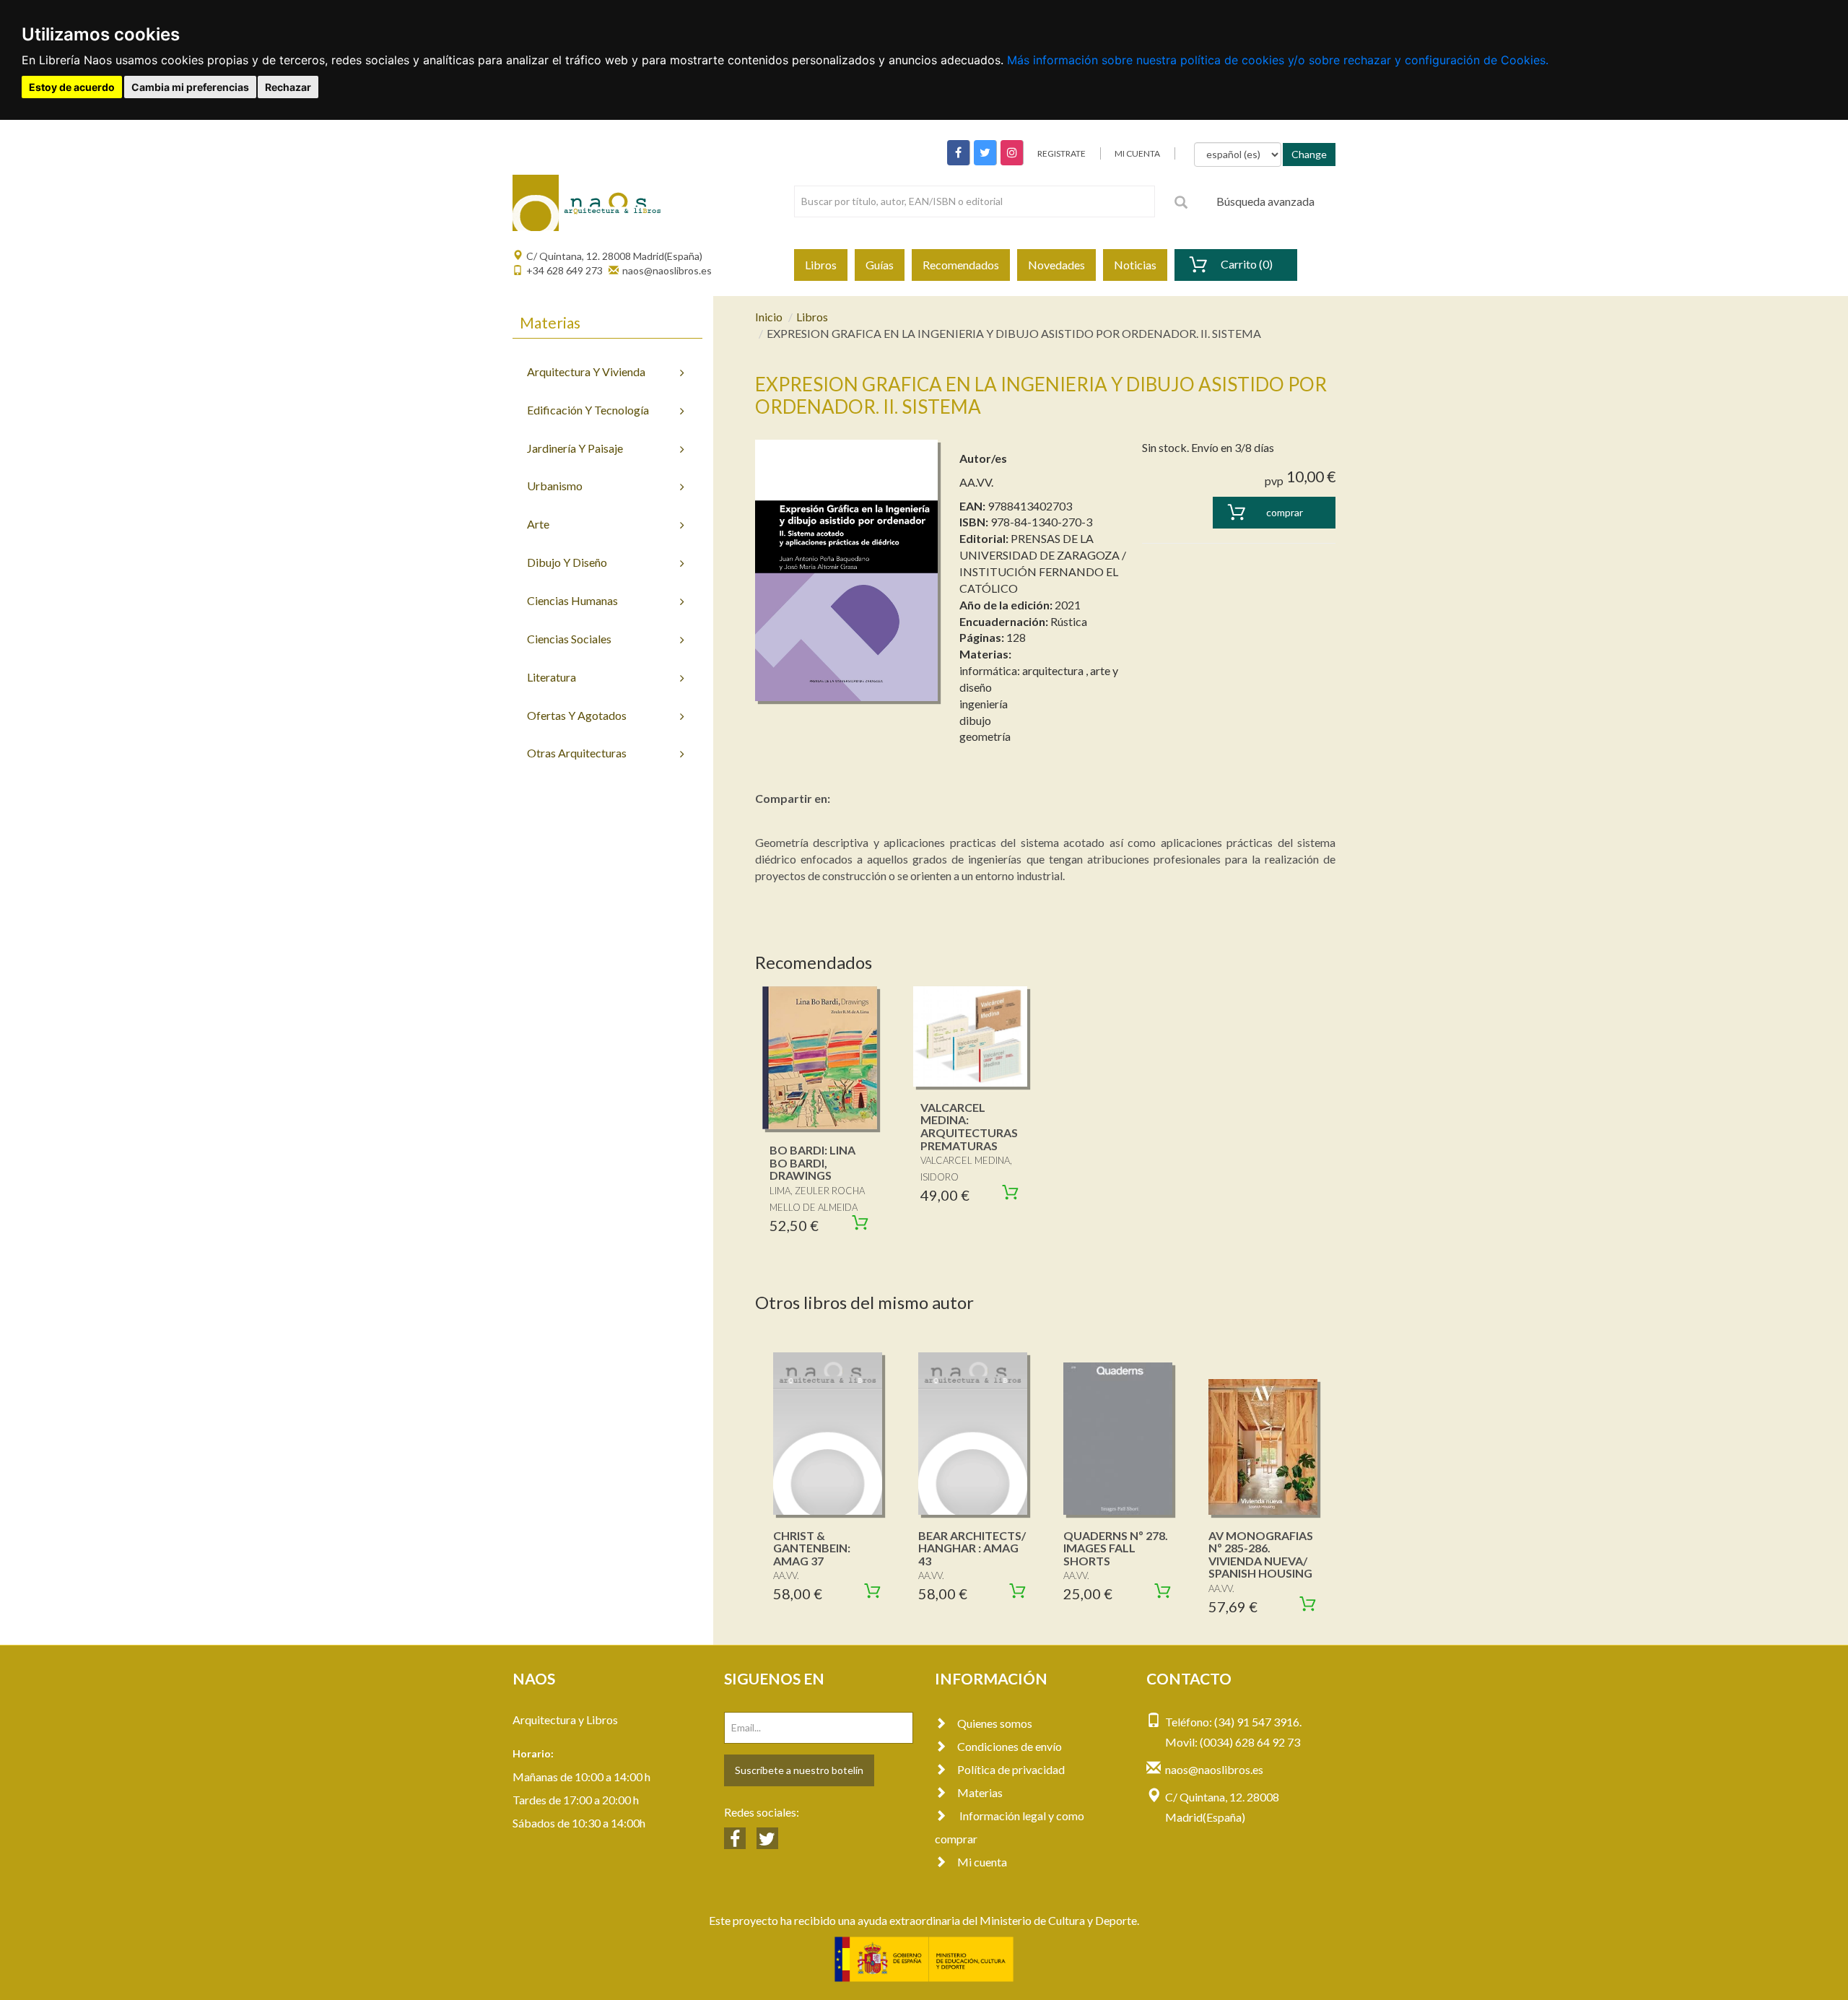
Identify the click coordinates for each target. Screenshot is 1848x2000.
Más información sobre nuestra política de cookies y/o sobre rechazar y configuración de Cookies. (1278, 60)
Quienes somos (995, 1723)
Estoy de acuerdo (72, 87)
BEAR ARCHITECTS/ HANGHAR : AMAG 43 (972, 1548)
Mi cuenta (982, 1862)
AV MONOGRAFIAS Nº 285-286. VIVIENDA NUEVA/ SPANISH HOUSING (1261, 1555)
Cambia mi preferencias (190, 87)
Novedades (1056, 265)
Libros (821, 265)
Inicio (769, 317)
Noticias (1135, 265)
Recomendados (961, 265)
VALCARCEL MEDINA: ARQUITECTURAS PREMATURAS (969, 1126)
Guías (880, 265)
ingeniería (984, 704)
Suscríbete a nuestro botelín (799, 1770)
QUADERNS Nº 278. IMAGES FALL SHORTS (1116, 1548)
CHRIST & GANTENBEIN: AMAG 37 (812, 1548)
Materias (980, 1792)
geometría (985, 736)
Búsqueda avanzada (1265, 201)
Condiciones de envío (1010, 1746)
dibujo (975, 720)
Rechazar (288, 87)
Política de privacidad (1011, 1769)
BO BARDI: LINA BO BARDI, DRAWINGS (812, 1162)
